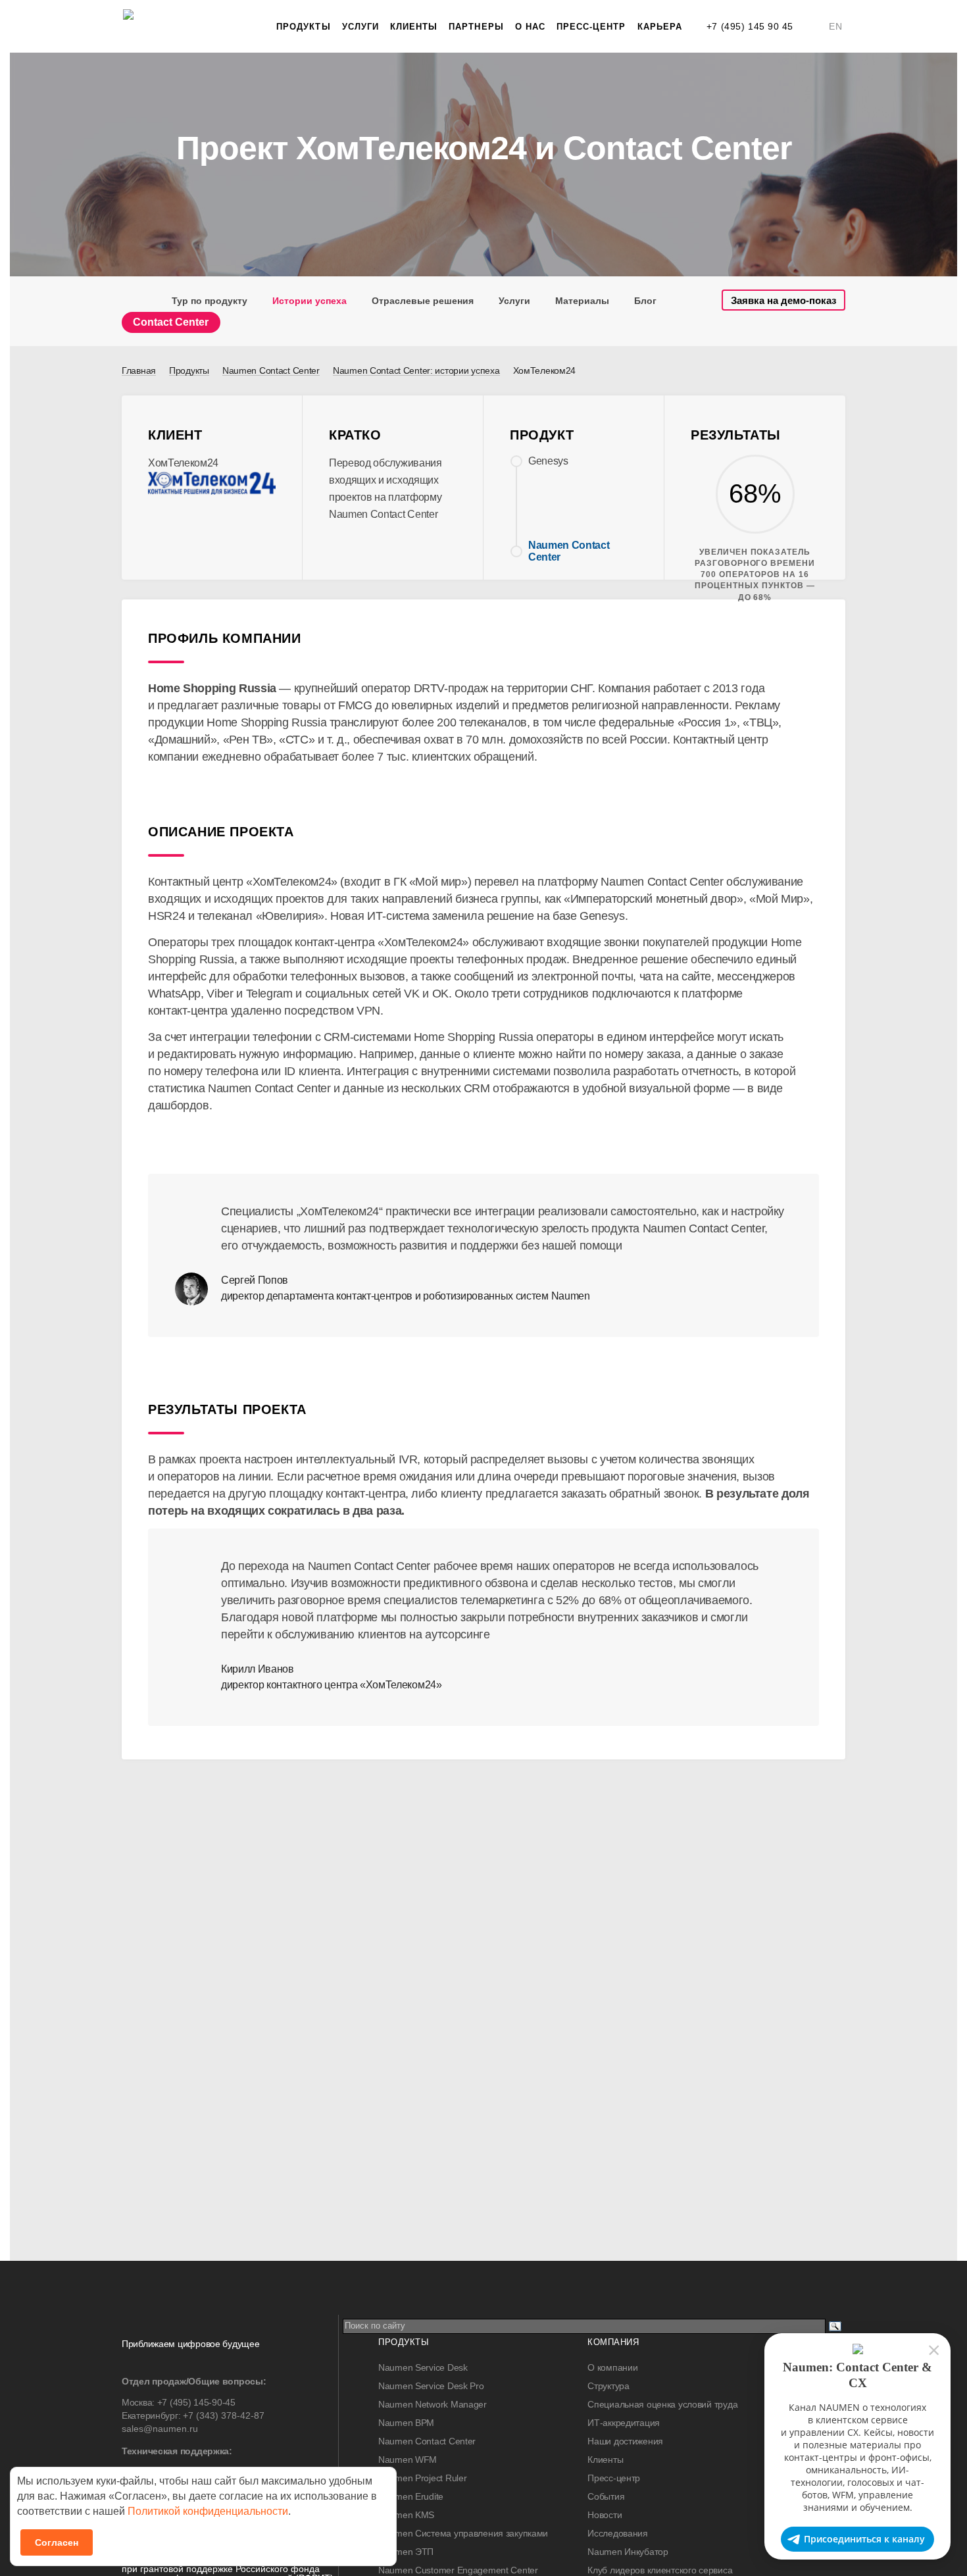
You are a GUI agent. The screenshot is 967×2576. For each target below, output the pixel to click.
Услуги (360, 27)
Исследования (618, 2533)
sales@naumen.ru (160, 2429)
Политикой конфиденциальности (208, 2511)
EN (835, 26)
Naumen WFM (408, 2460)
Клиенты (414, 27)
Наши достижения (625, 2441)
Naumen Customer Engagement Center (458, 2570)
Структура (608, 2386)
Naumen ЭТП (406, 2552)
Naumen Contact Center (427, 2441)
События (606, 2496)
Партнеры (476, 27)
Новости (605, 2515)
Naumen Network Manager (433, 2404)
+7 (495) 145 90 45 (750, 26)
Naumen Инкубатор (628, 2552)
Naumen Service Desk (423, 2367)
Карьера (660, 27)
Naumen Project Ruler (422, 2478)
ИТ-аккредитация (624, 2423)
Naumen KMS (406, 2515)
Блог (645, 301)
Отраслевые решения (423, 301)
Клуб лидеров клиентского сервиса (660, 2570)
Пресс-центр (591, 27)
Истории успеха (310, 301)
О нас (530, 27)
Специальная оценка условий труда (662, 2404)
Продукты (303, 27)
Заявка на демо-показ (783, 300)
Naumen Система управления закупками (463, 2533)
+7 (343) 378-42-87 (224, 2415)
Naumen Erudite (411, 2496)
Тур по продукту (210, 301)
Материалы (582, 301)
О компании (612, 2367)
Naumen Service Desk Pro (431, 2386)
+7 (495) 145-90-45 (196, 2402)
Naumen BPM (406, 2423)
